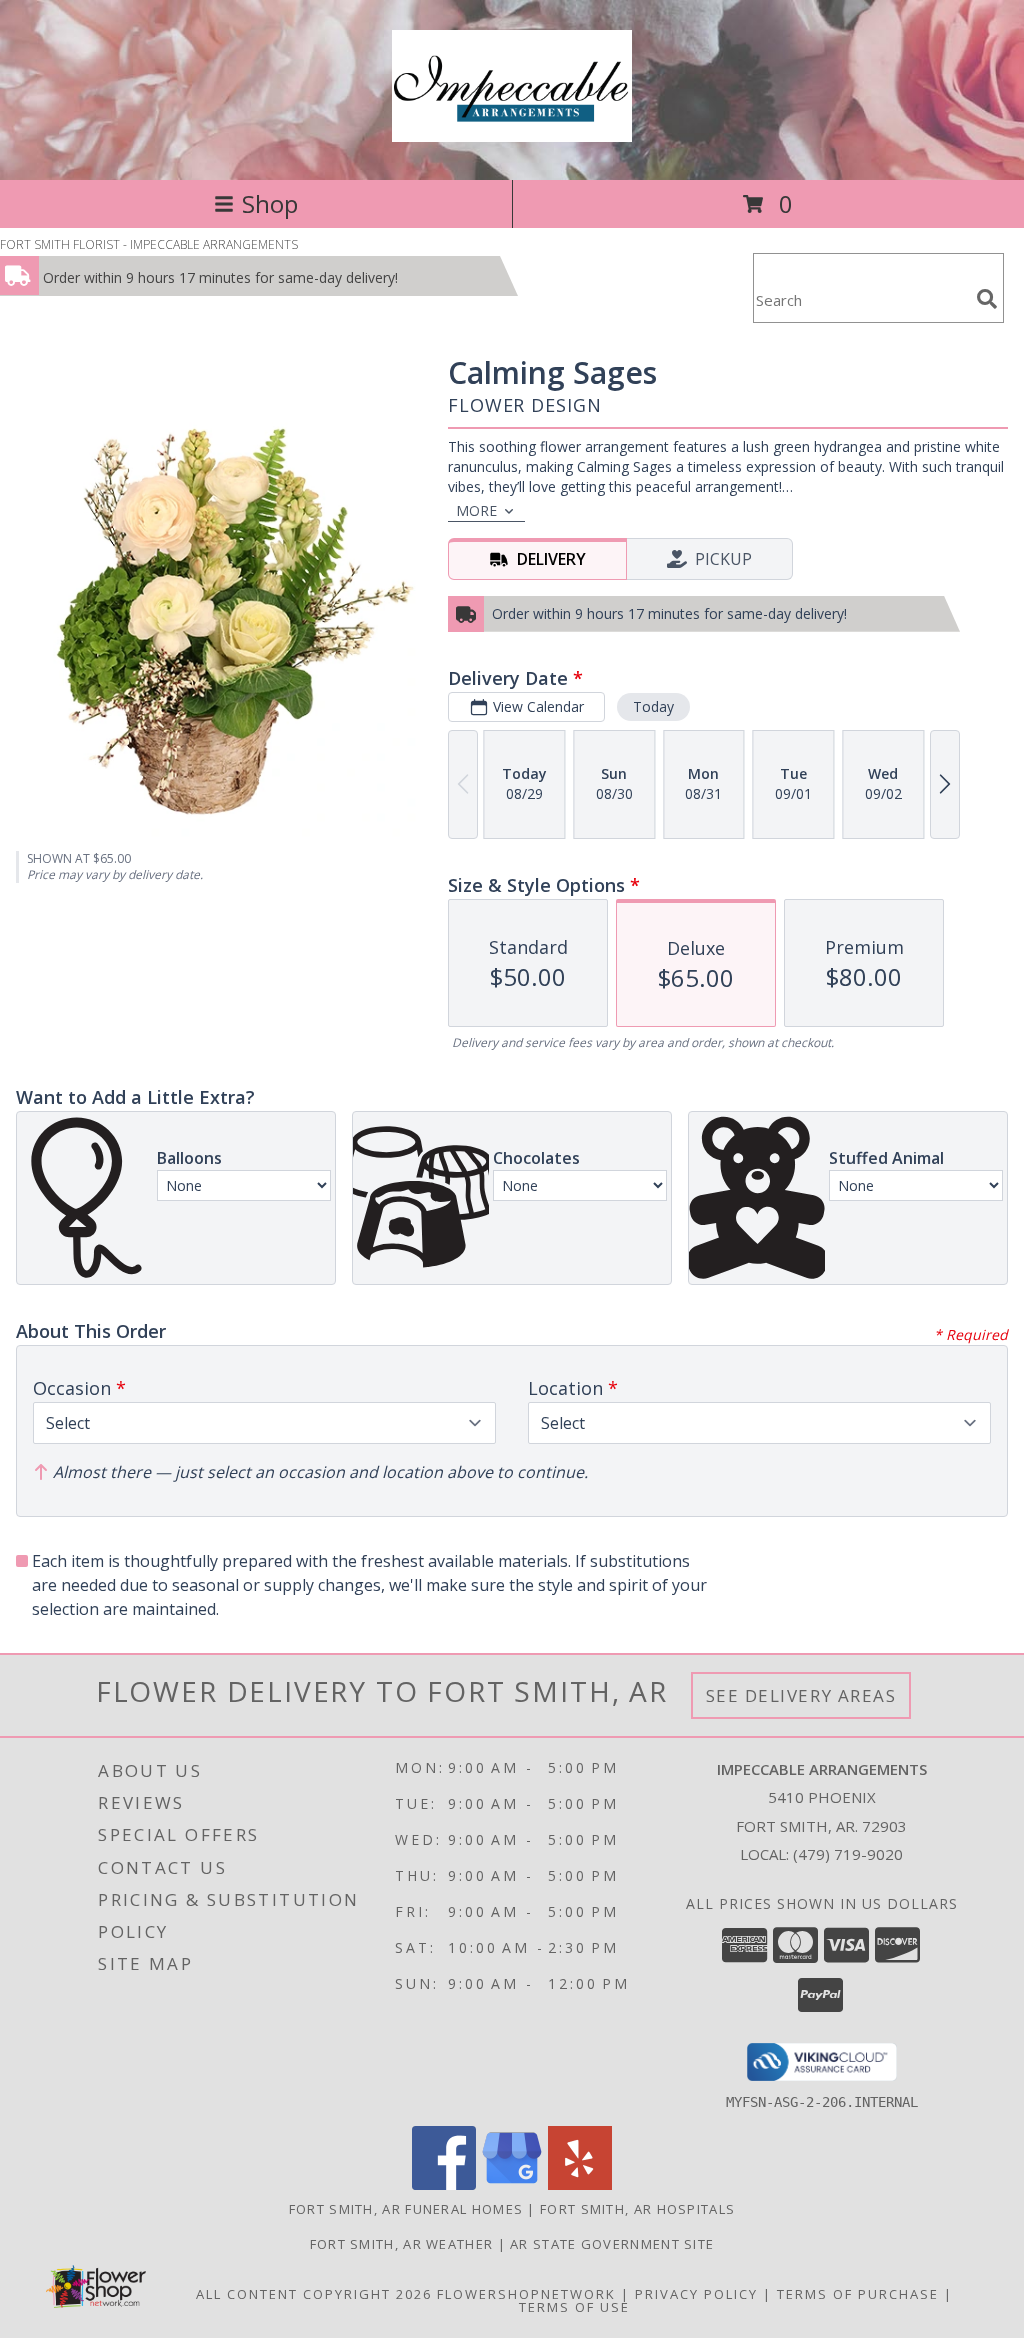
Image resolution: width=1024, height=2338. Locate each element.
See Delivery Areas (801, 1695)
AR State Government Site (612, 2244)
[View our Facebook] (444, 2184)
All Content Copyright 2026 (314, 2294)
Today (653, 706)
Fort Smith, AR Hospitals (637, 2209)
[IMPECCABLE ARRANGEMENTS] (512, 131)
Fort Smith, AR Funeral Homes (406, 2209)
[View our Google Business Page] (512, 2184)
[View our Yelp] (580, 2184)
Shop (270, 203)
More (476, 510)
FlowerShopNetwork (526, 2294)
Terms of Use (574, 2307)
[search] (987, 299)
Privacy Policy (696, 2294)
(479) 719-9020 (848, 1854)
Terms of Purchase (858, 2294)
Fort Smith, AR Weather (402, 2244)
